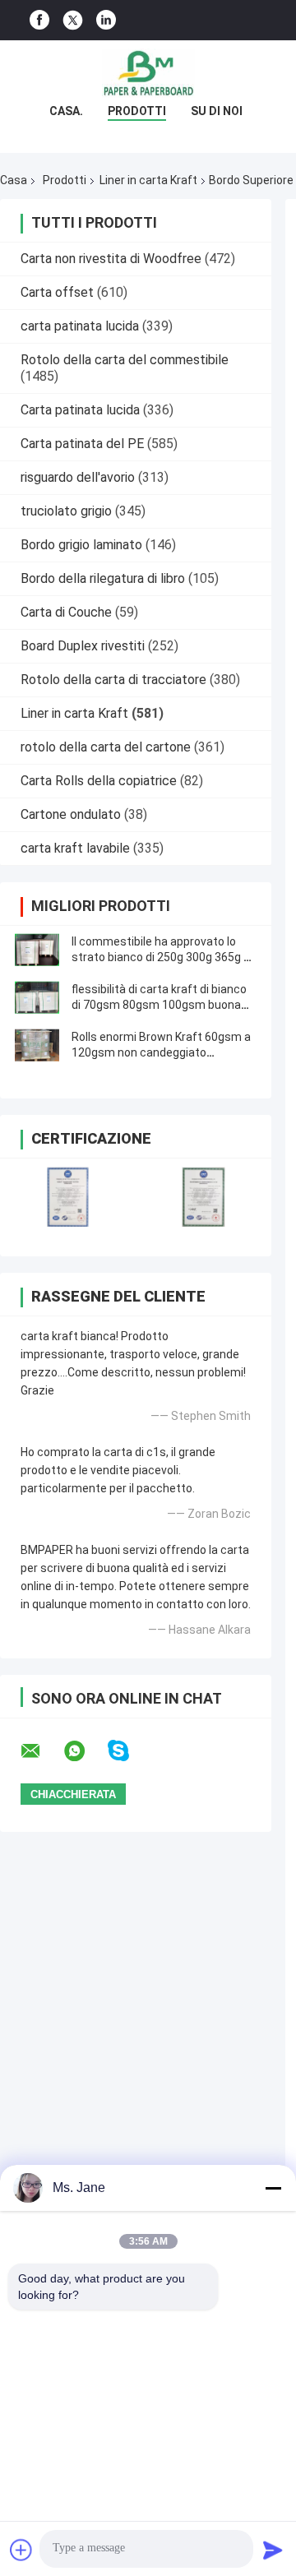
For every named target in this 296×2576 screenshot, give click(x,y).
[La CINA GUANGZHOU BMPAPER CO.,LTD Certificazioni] (68, 1197)
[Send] (273, 2550)
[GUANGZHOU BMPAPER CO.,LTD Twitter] (73, 21)
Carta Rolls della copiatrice (99, 781)
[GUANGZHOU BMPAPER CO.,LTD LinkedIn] (106, 20)
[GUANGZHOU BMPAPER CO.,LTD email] (41, 1751)
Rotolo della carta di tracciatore (113, 680)
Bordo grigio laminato (81, 545)
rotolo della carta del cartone (106, 747)
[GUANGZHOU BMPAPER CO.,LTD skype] (129, 1751)
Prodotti (137, 111)
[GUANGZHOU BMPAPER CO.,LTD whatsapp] (85, 1751)
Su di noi (217, 111)
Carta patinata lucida (80, 410)
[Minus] (273, 2188)
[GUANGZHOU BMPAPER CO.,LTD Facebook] (39, 20)
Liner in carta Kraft (148, 180)
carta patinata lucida (80, 326)
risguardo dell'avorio (78, 477)
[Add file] (21, 2550)
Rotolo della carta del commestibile (125, 360)
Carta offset (57, 292)
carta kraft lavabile (75, 848)
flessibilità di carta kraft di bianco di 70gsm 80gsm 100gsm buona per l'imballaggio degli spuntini (159, 1005)
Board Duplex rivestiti (83, 646)
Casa (14, 180)
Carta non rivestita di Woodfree (111, 259)
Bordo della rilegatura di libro (103, 578)
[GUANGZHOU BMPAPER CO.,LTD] (148, 73)
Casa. (66, 111)
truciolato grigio (66, 511)
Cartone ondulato (71, 814)
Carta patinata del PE (82, 444)
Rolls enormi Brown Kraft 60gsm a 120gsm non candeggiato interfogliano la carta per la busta (161, 1052)
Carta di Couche (66, 612)
